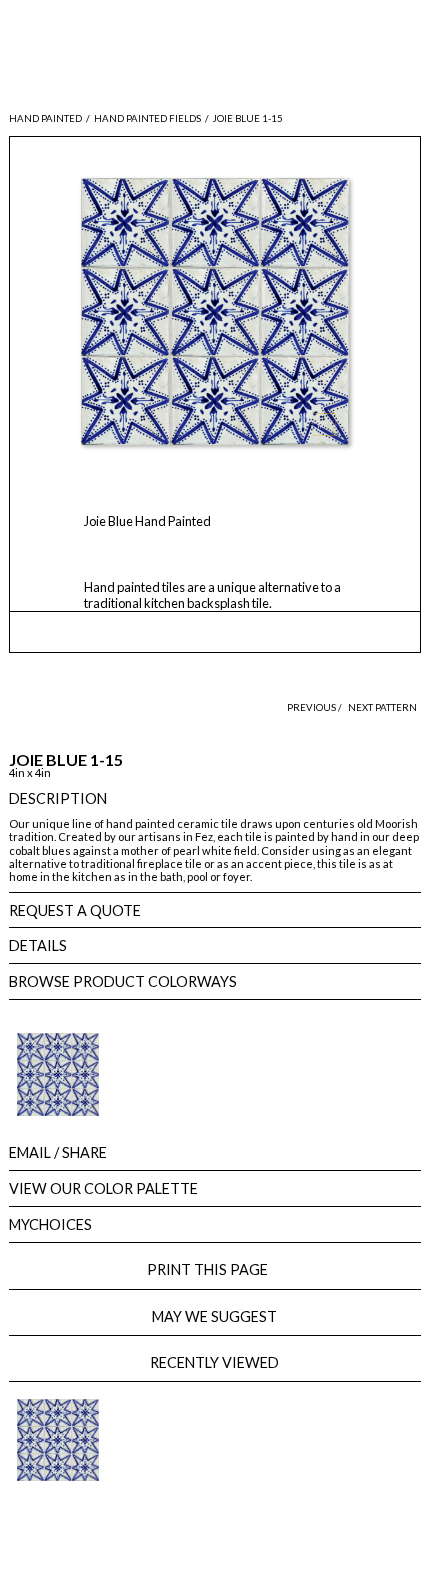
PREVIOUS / (315, 707)
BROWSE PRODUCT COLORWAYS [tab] (123, 981)
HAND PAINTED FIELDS (147, 118)
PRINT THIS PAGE (214, 1269)
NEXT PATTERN (382, 707)
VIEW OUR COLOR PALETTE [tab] (103, 1188)
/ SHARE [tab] (58, 1152)
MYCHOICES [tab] (50, 1224)
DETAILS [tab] (38, 945)
